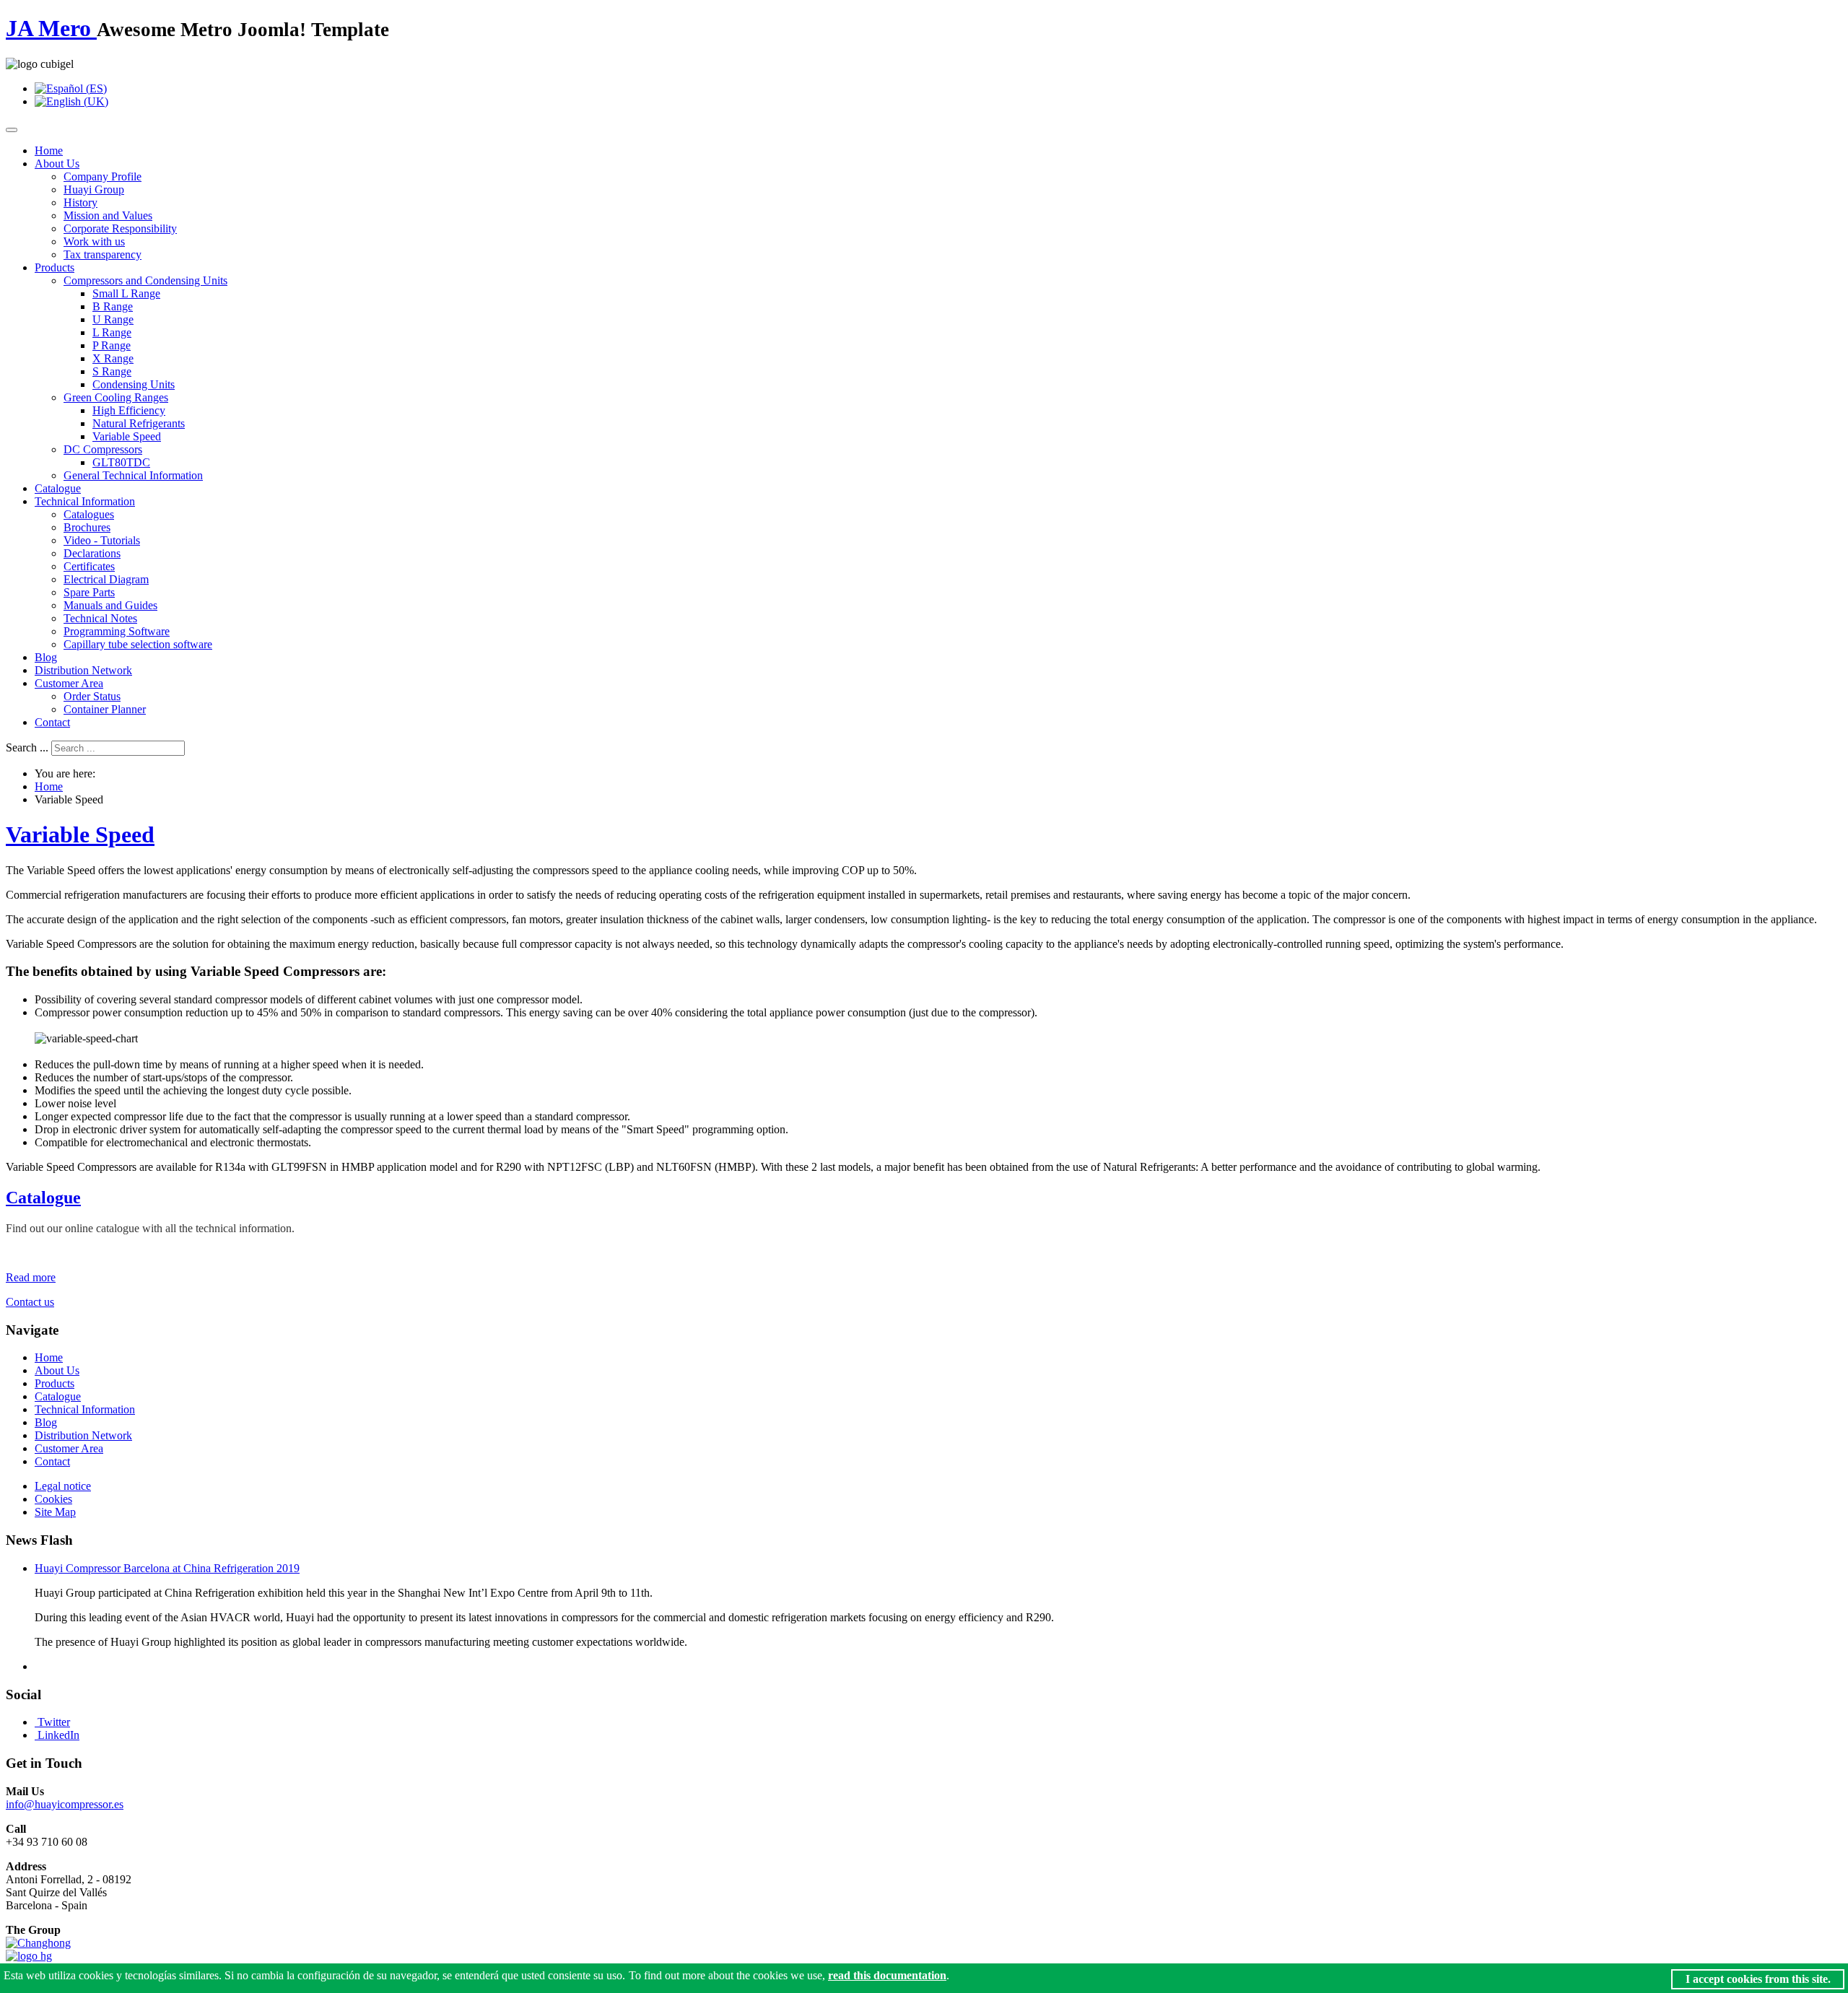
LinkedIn (58, 1735)
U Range (113, 319)
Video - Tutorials (102, 540)
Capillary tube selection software (138, 644)
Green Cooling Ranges (116, 397)
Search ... (27, 747)
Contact (52, 722)
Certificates (89, 566)
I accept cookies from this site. (1758, 1979)
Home (49, 151)
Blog (46, 657)
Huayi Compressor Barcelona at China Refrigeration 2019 (167, 1568)
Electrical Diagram (106, 579)
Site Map (55, 1512)
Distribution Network (83, 670)
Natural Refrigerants (139, 423)
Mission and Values (108, 215)
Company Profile (103, 176)
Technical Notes (100, 618)
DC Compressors (103, 449)
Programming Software (117, 631)
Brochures (87, 527)
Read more (31, 1277)
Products (55, 267)
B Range (113, 306)
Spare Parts (89, 592)
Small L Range (126, 293)
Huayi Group (94, 189)
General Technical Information (133, 475)
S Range (112, 371)
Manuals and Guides (110, 605)
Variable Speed (127, 436)
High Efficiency (129, 410)
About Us (57, 163)
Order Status (92, 696)
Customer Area (69, 683)
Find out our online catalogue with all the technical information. (150, 1228)
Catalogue (58, 488)
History (80, 202)
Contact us (30, 1302)
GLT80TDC (121, 462)
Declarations (92, 553)
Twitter (54, 1722)
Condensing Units (134, 384)
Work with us (94, 241)
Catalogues (89, 514)
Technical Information (85, 501)
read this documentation (887, 1975)
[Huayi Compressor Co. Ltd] (29, 1956)
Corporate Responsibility (120, 228)
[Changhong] (38, 1943)
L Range (112, 332)
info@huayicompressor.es (65, 1804)
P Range (112, 345)
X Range (113, 358)
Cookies (53, 1499)
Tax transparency (103, 254)
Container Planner (105, 709)
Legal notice (63, 1486)
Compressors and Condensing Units (145, 280)
